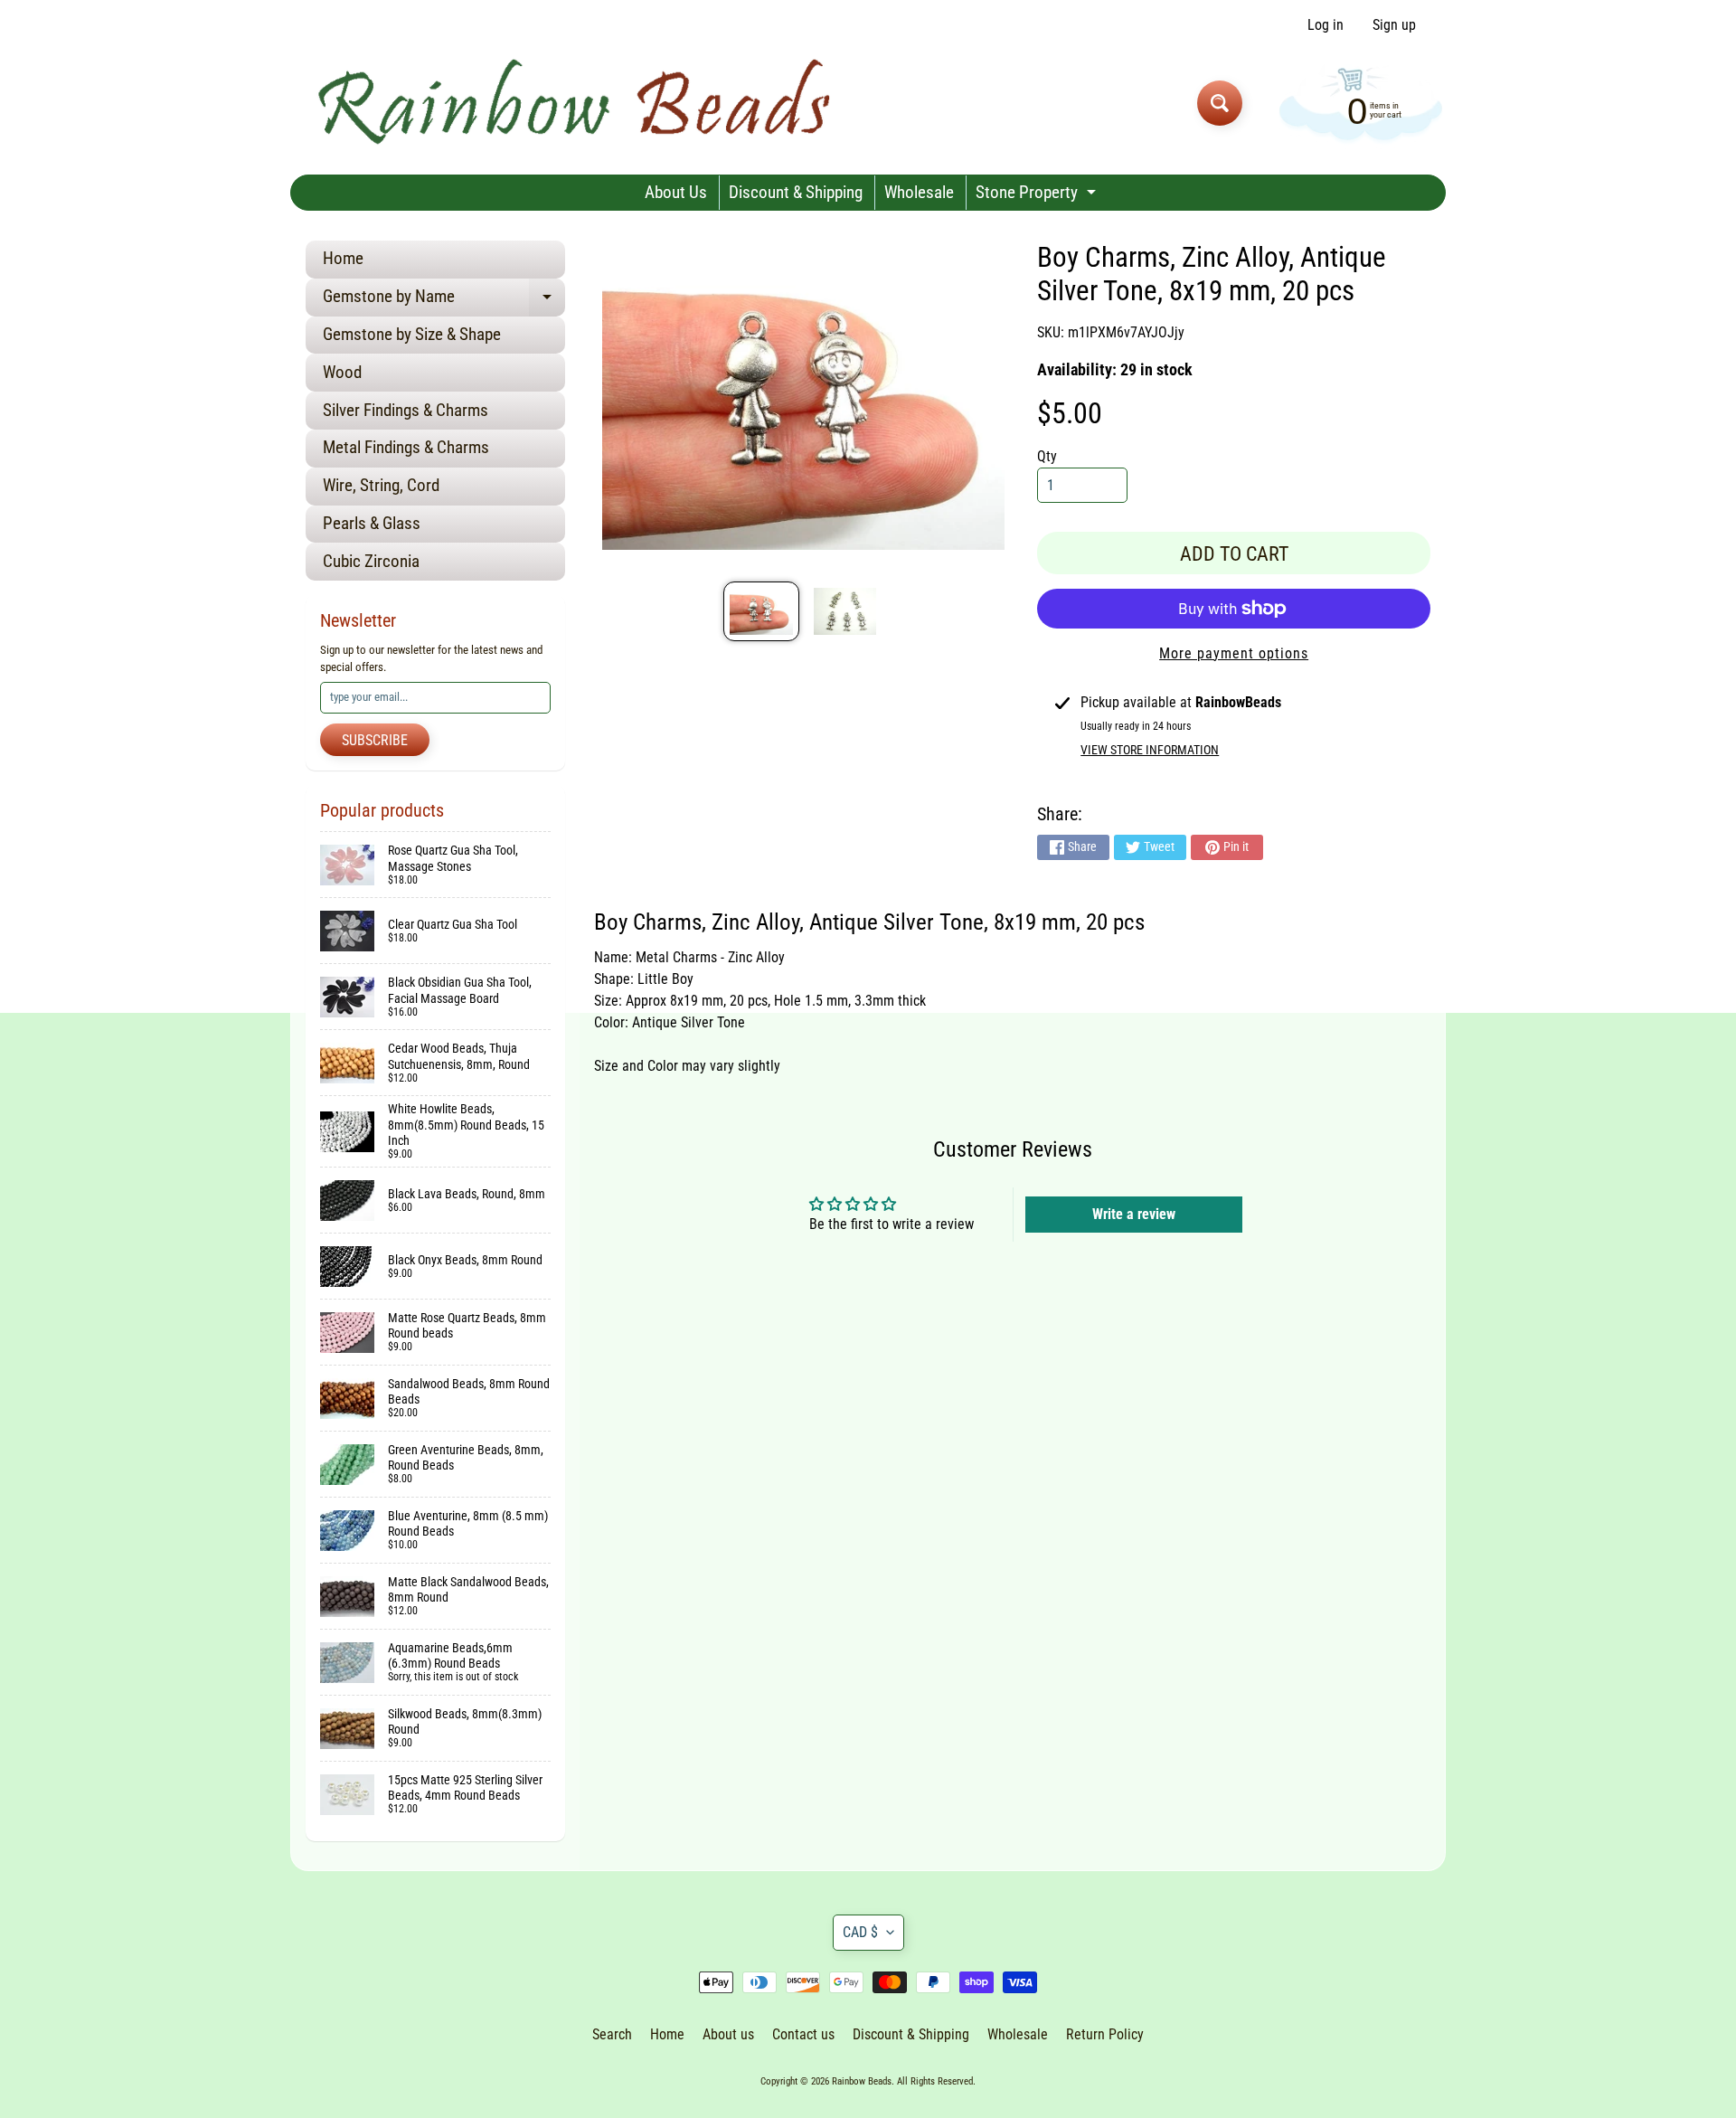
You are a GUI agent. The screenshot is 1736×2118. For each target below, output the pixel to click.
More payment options (1234, 653)
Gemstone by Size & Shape (412, 334)
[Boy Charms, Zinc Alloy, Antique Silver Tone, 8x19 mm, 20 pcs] (761, 611)
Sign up (1394, 25)
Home (343, 258)
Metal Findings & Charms (406, 447)
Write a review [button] (1134, 1214)
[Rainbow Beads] (577, 103)
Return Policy (1105, 2034)
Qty (1047, 456)
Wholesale (919, 192)
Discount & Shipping (796, 192)
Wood (342, 372)
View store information (1150, 750)
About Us (676, 192)
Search (612, 2034)
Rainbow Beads (862, 2081)
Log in (1326, 25)
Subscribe (375, 740)
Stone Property (1038, 196)
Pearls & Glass (372, 523)
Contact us (803, 2034)
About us (728, 2034)
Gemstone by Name (444, 301)
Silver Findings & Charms (406, 410)
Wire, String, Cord (381, 485)
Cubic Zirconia (371, 561)
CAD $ (860, 1932)
